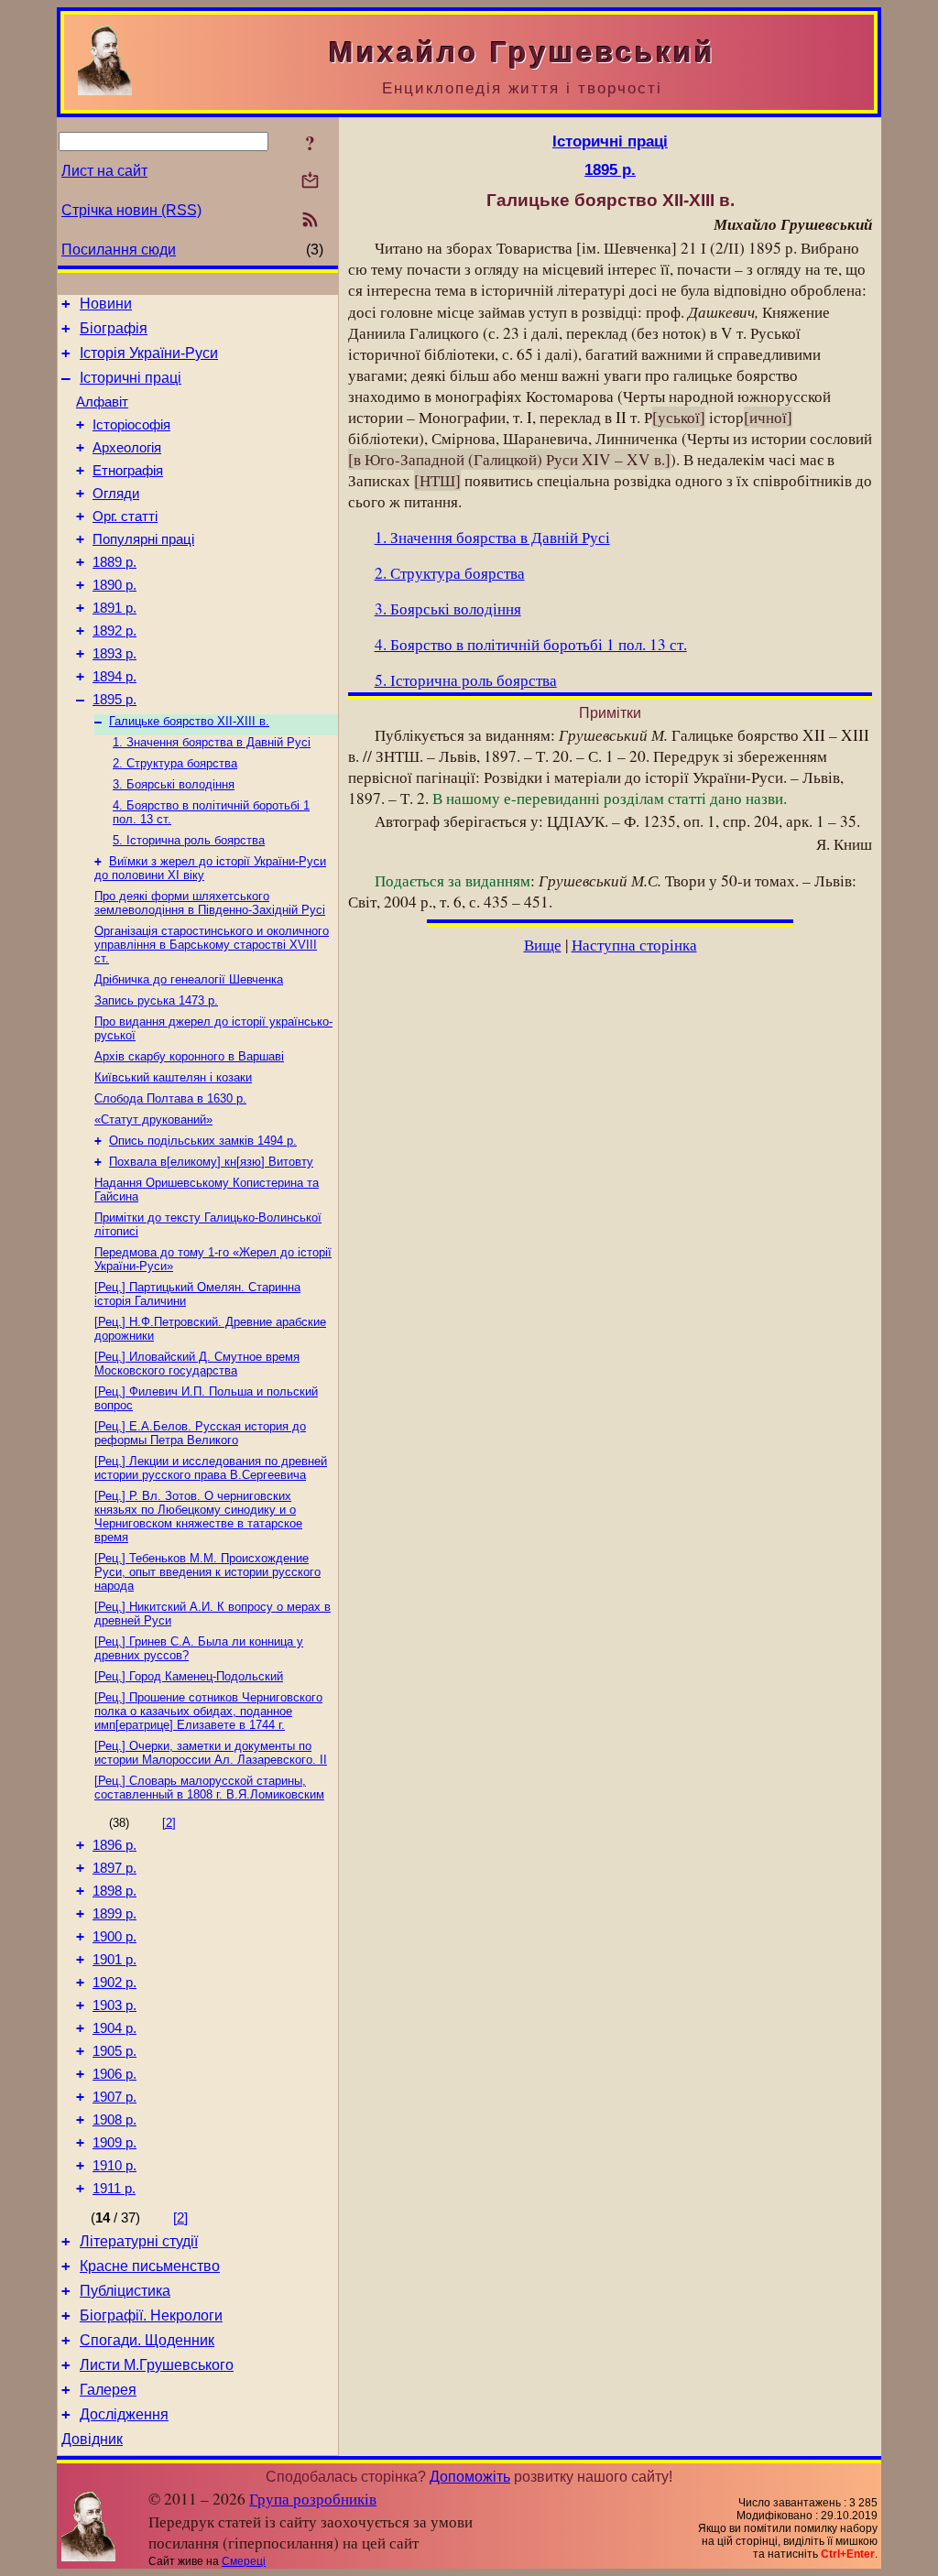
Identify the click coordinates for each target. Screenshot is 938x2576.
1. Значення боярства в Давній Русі (212, 742)
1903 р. (115, 2005)
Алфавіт (102, 402)
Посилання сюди (119, 250)
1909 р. (115, 2143)
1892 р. (115, 631)
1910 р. (115, 2166)
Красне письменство (150, 2266)
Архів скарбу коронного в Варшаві (189, 1056)
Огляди (116, 494)
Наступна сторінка (634, 945)
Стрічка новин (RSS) (131, 210)
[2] (169, 1823)
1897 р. (115, 1868)
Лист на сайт (104, 171)
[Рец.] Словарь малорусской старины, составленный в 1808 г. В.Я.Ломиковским (209, 1788)
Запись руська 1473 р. (156, 1000)
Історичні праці (131, 378)
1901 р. (115, 1960)
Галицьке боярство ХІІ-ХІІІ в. (189, 721)
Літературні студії (139, 2241)
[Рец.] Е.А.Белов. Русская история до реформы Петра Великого (200, 1433)
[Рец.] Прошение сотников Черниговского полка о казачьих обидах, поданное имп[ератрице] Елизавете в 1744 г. (208, 1711)
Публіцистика (125, 2291)
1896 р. (115, 1845)
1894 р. (115, 677)
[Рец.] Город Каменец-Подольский (189, 1676)
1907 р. (115, 2097)
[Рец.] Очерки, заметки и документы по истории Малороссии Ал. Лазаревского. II (211, 1753)
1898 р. (115, 1891)
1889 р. (115, 562)
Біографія (114, 328)
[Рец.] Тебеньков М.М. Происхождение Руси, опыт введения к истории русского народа (207, 1572)
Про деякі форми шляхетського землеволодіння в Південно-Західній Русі (210, 903)
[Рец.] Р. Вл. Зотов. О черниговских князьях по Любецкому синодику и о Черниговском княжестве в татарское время (198, 1516)
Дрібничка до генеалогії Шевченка (189, 979)
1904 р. (115, 2028)
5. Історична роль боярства (189, 840)
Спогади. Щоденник (147, 2340)
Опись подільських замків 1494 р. (203, 1141)
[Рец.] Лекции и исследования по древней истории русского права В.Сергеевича (211, 1468)
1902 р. (115, 1983)
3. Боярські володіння (174, 784)
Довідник (92, 2439)
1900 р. (115, 1937)
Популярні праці (143, 539)
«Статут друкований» (153, 1120)
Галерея (108, 2390)
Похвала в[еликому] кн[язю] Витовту (211, 1162)
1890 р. (115, 585)
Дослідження (124, 2414)
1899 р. (115, 1914)
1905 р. (115, 2051)
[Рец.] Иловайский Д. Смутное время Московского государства (197, 1364)
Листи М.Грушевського (157, 2365)
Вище (543, 945)
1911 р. (114, 2189)
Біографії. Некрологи (151, 2315)
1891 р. (115, 608)
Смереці (244, 2561)
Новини (106, 304)
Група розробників (313, 2499)
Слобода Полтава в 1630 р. (170, 1098)
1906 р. (115, 2074)
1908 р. (115, 2120)
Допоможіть (470, 2477)
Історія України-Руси (149, 353)
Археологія (127, 448)
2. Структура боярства (175, 763)
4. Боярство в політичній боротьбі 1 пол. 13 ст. (531, 644)
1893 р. (115, 654)
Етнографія (128, 471)
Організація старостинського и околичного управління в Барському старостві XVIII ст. (212, 945)
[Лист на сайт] (310, 182)
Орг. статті (125, 516)
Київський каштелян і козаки (173, 1077)
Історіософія (131, 425)
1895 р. (115, 700)
